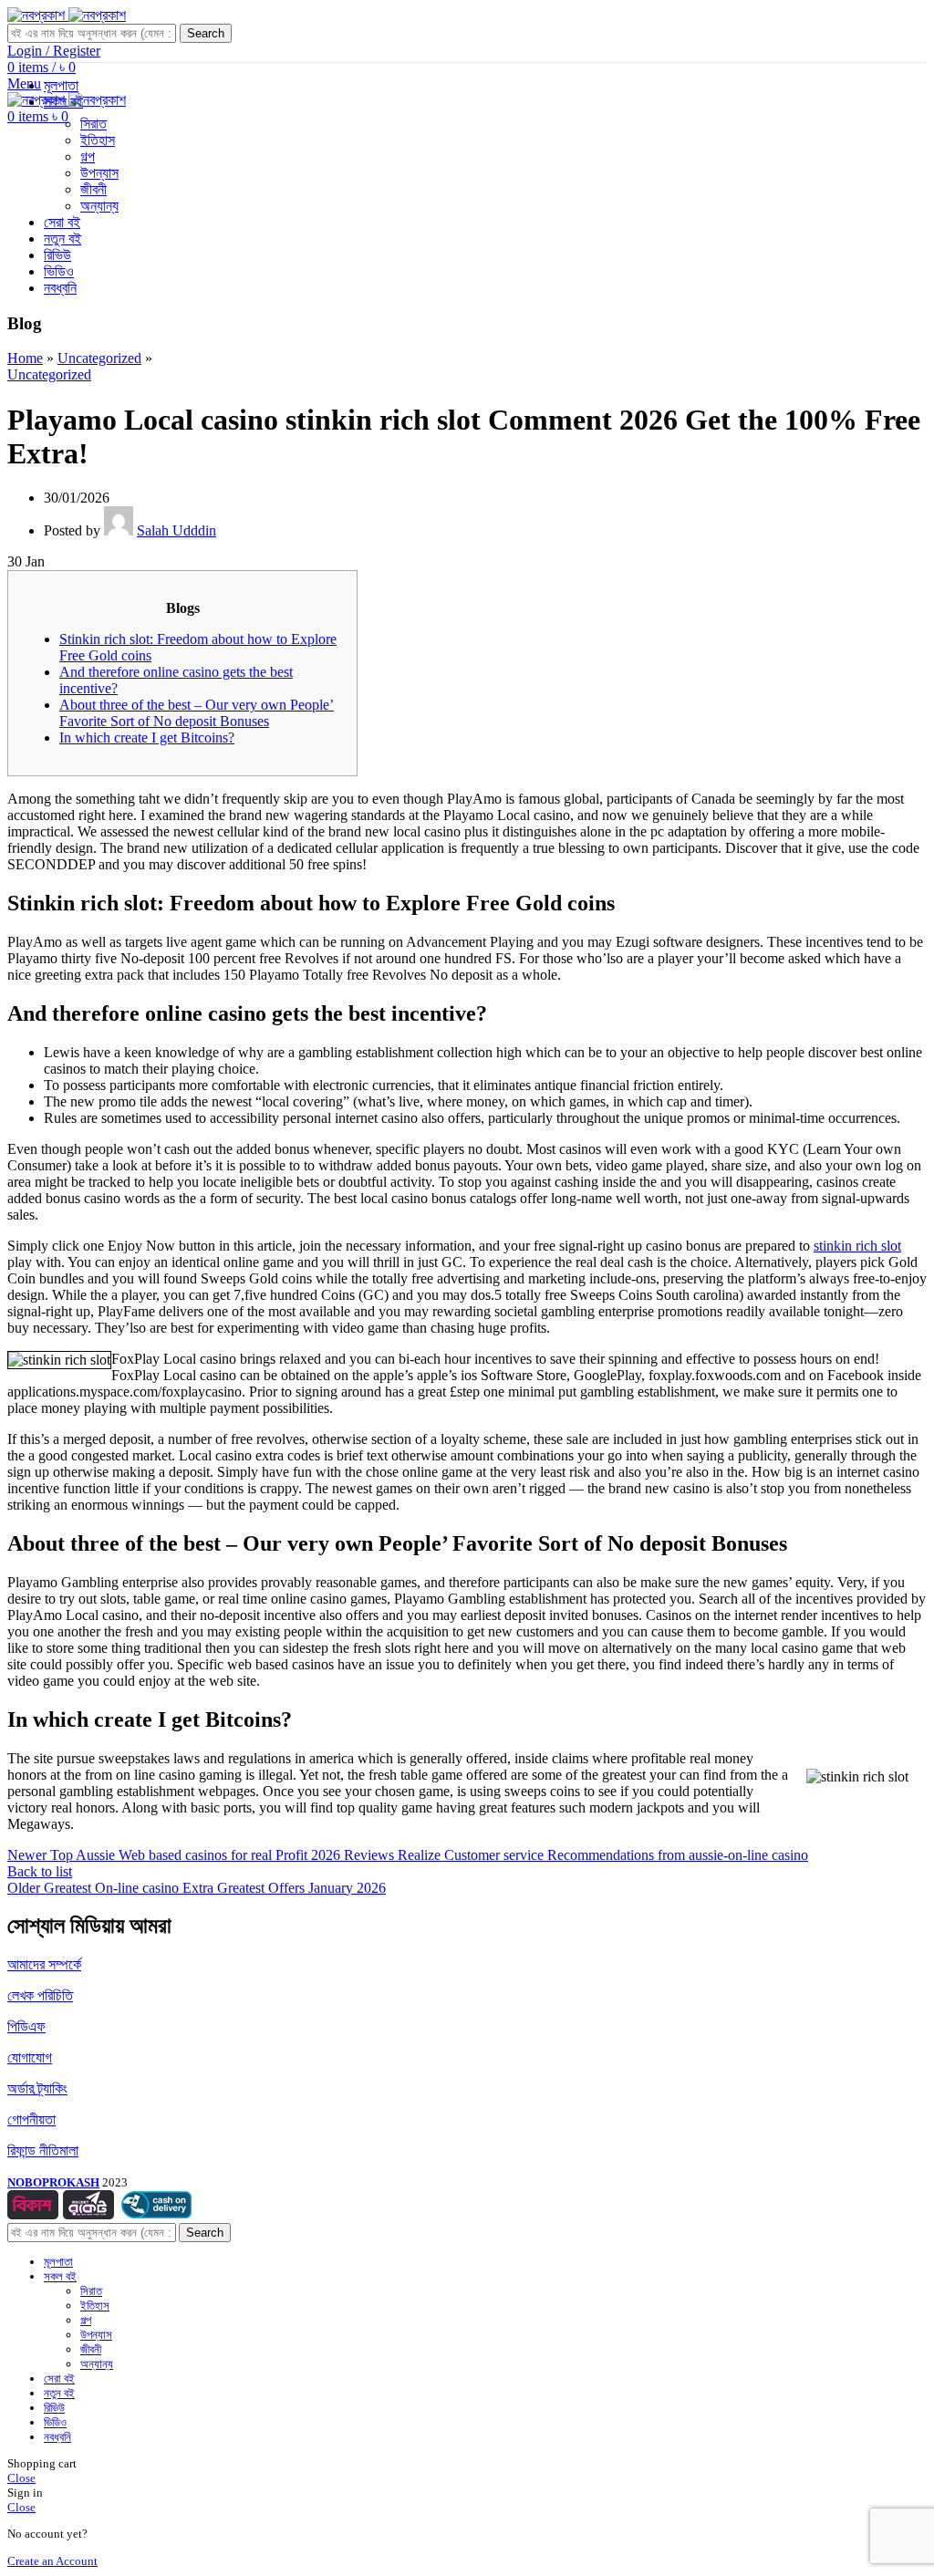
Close (21, 2478)
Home (25, 358)
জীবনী (93, 189)
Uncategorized (99, 358)
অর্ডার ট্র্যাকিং (37, 2088)
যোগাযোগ (30, 2057)
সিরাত (93, 124)
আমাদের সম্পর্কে (44, 1964)
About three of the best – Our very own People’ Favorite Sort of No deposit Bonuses (197, 713)
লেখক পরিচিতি (40, 1995)
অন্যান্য (99, 206)
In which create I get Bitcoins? (147, 737)
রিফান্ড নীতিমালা (43, 2150)
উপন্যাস (99, 173)
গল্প (88, 156)
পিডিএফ (26, 2026)
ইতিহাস (98, 140)
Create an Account (52, 2561)
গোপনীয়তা (31, 2119)
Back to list (40, 1871)
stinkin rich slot (857, 1246)
